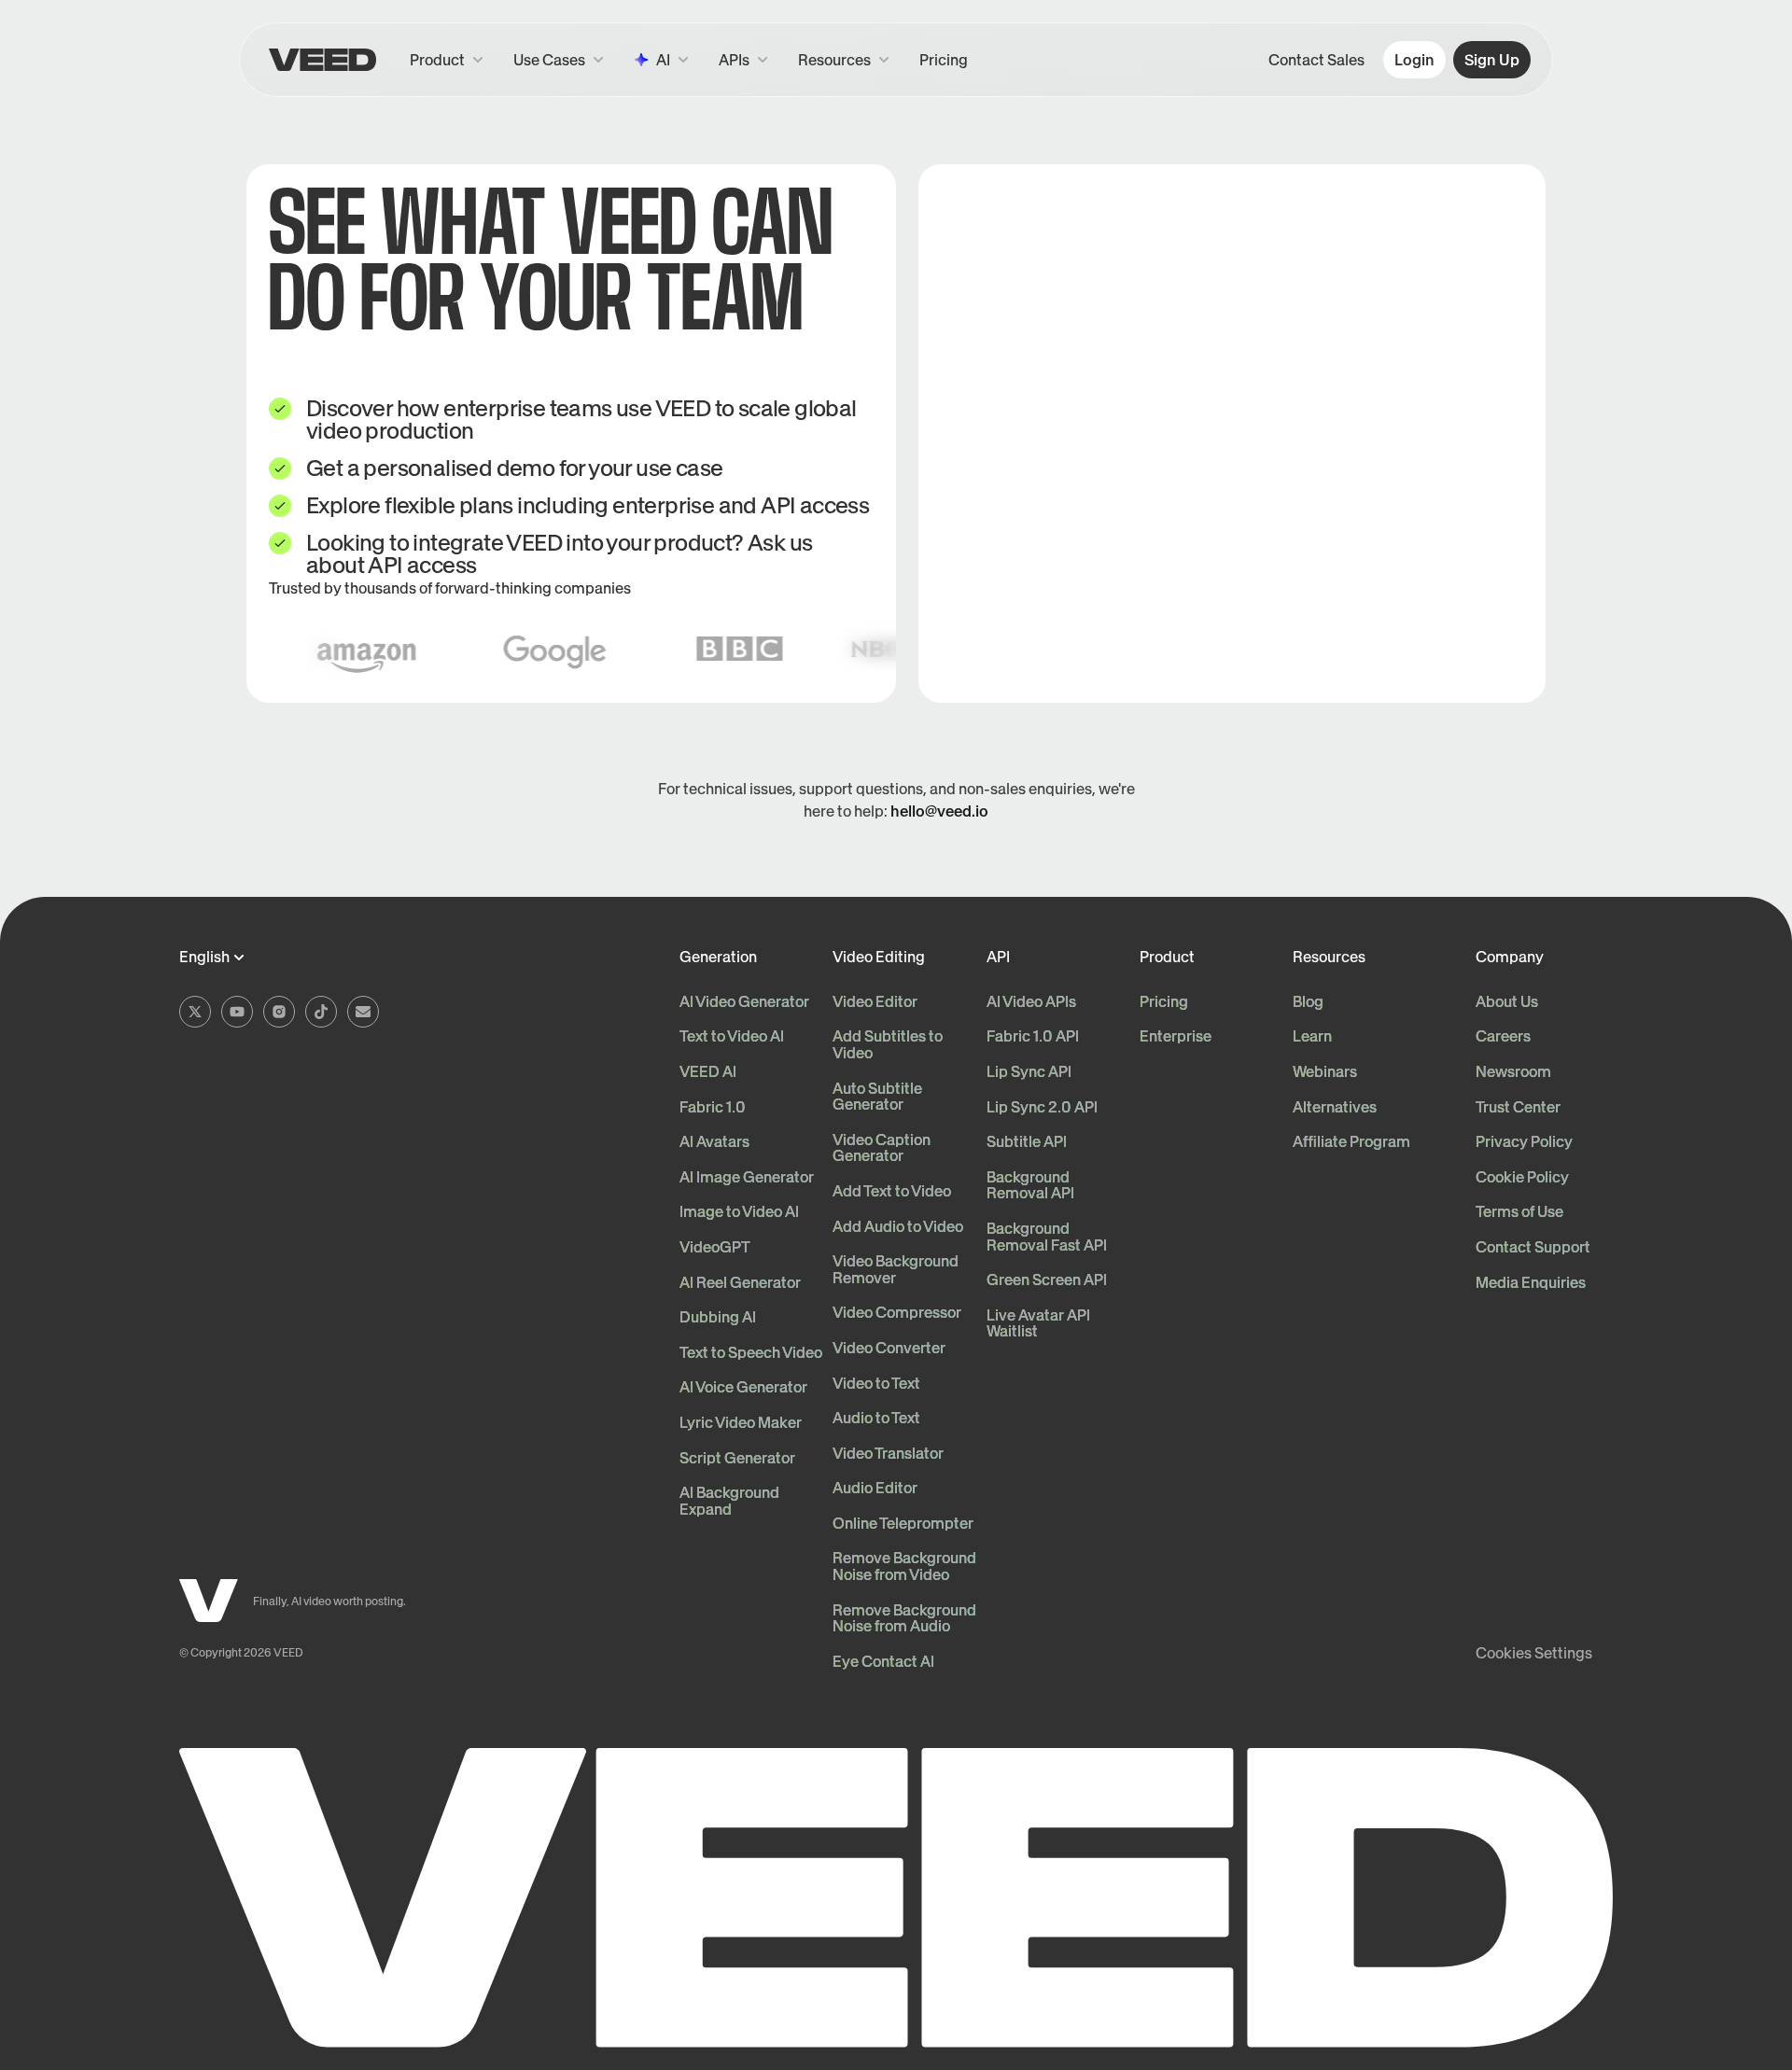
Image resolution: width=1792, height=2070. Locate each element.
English (204, 958)
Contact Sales (1316, 60)
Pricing (944, 60)
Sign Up (1492, 60)
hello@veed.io (939, 811)
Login (1414, 60)
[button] (743, 60)
